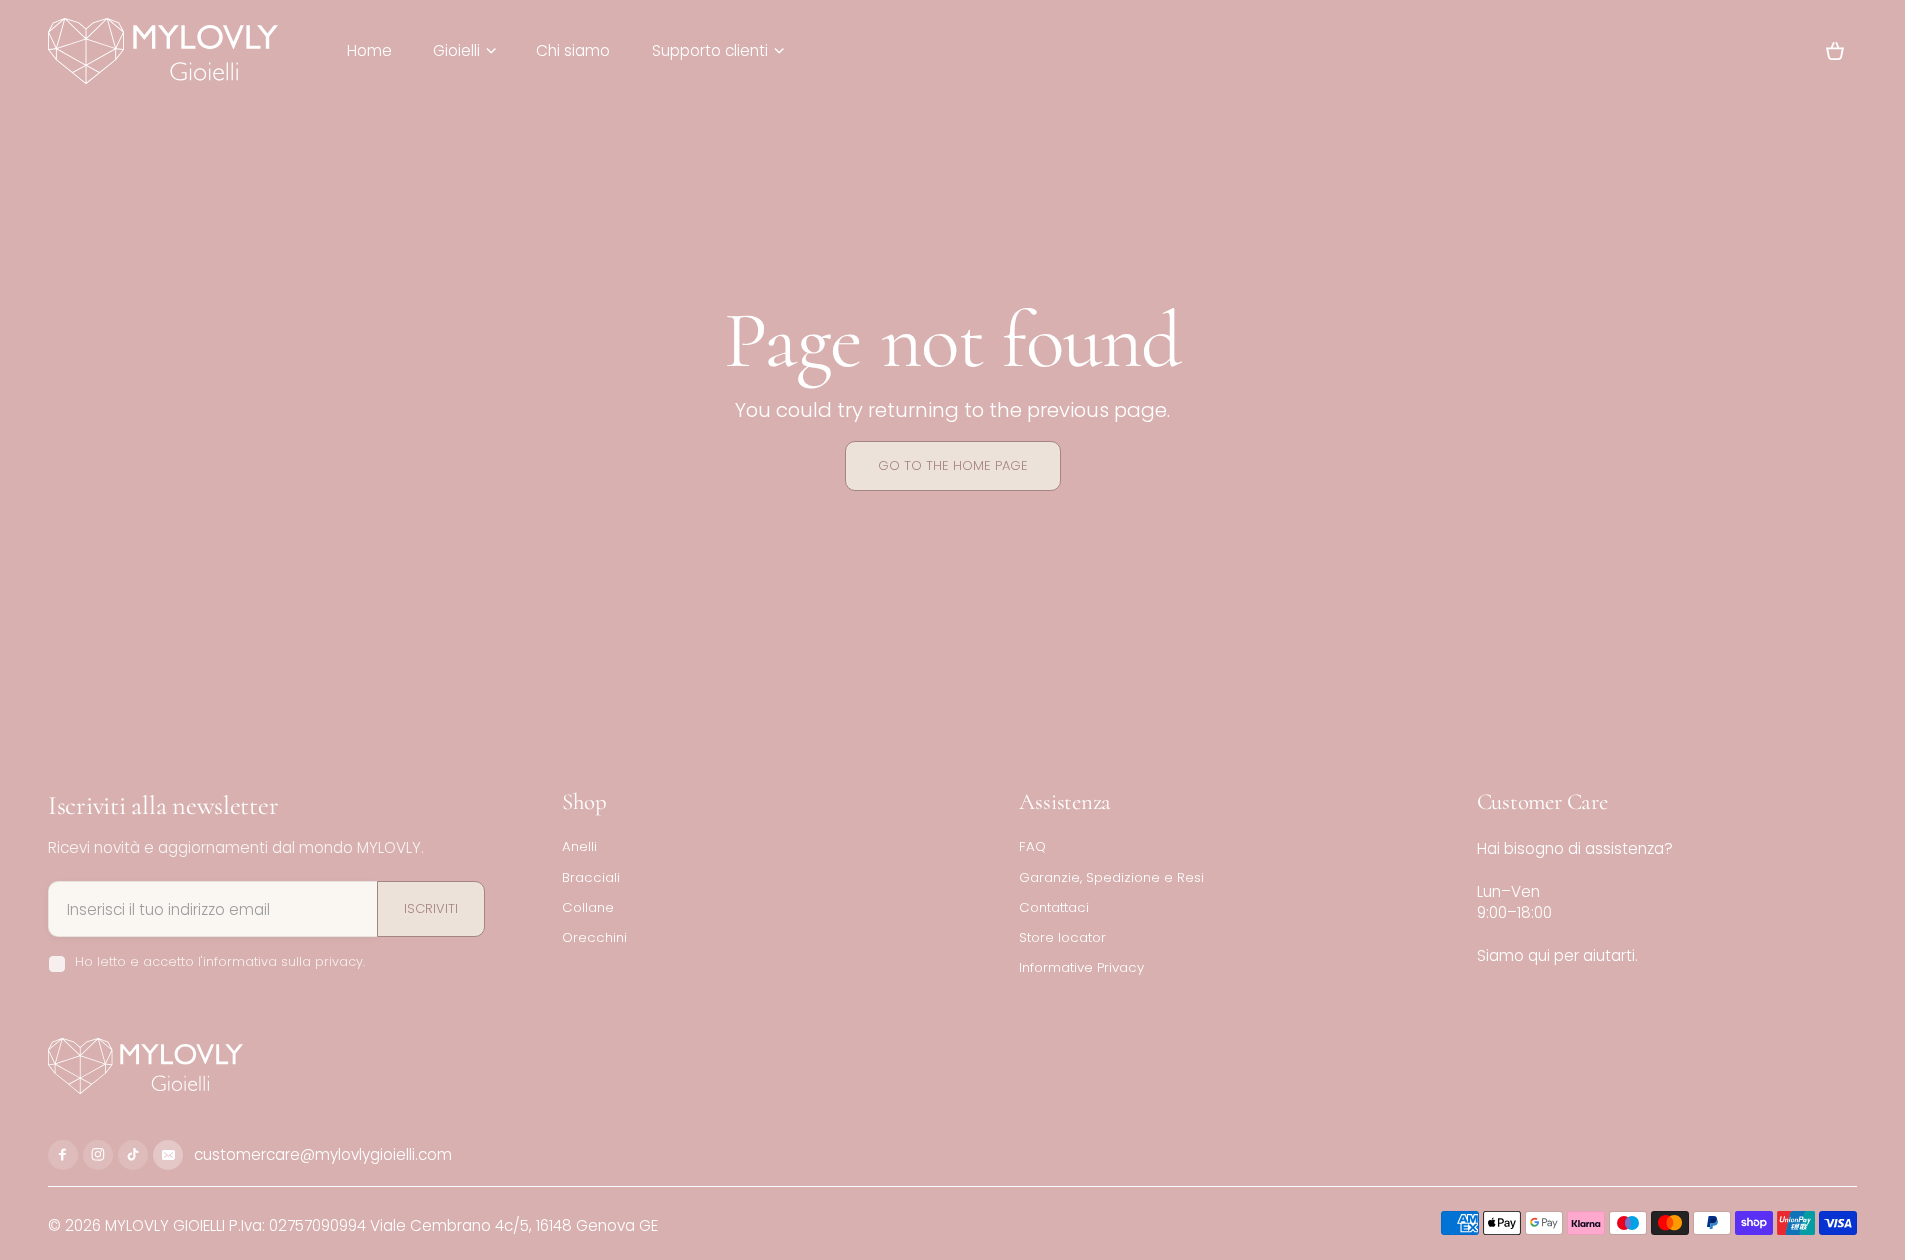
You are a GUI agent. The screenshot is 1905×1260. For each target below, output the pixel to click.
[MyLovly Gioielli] (163, 51)
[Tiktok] (133, 1155)
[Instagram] (98, 1155)
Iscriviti (431, 908)
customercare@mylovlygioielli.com (321, 1154)
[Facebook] (63, 1155)
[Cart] (1835, 51)
